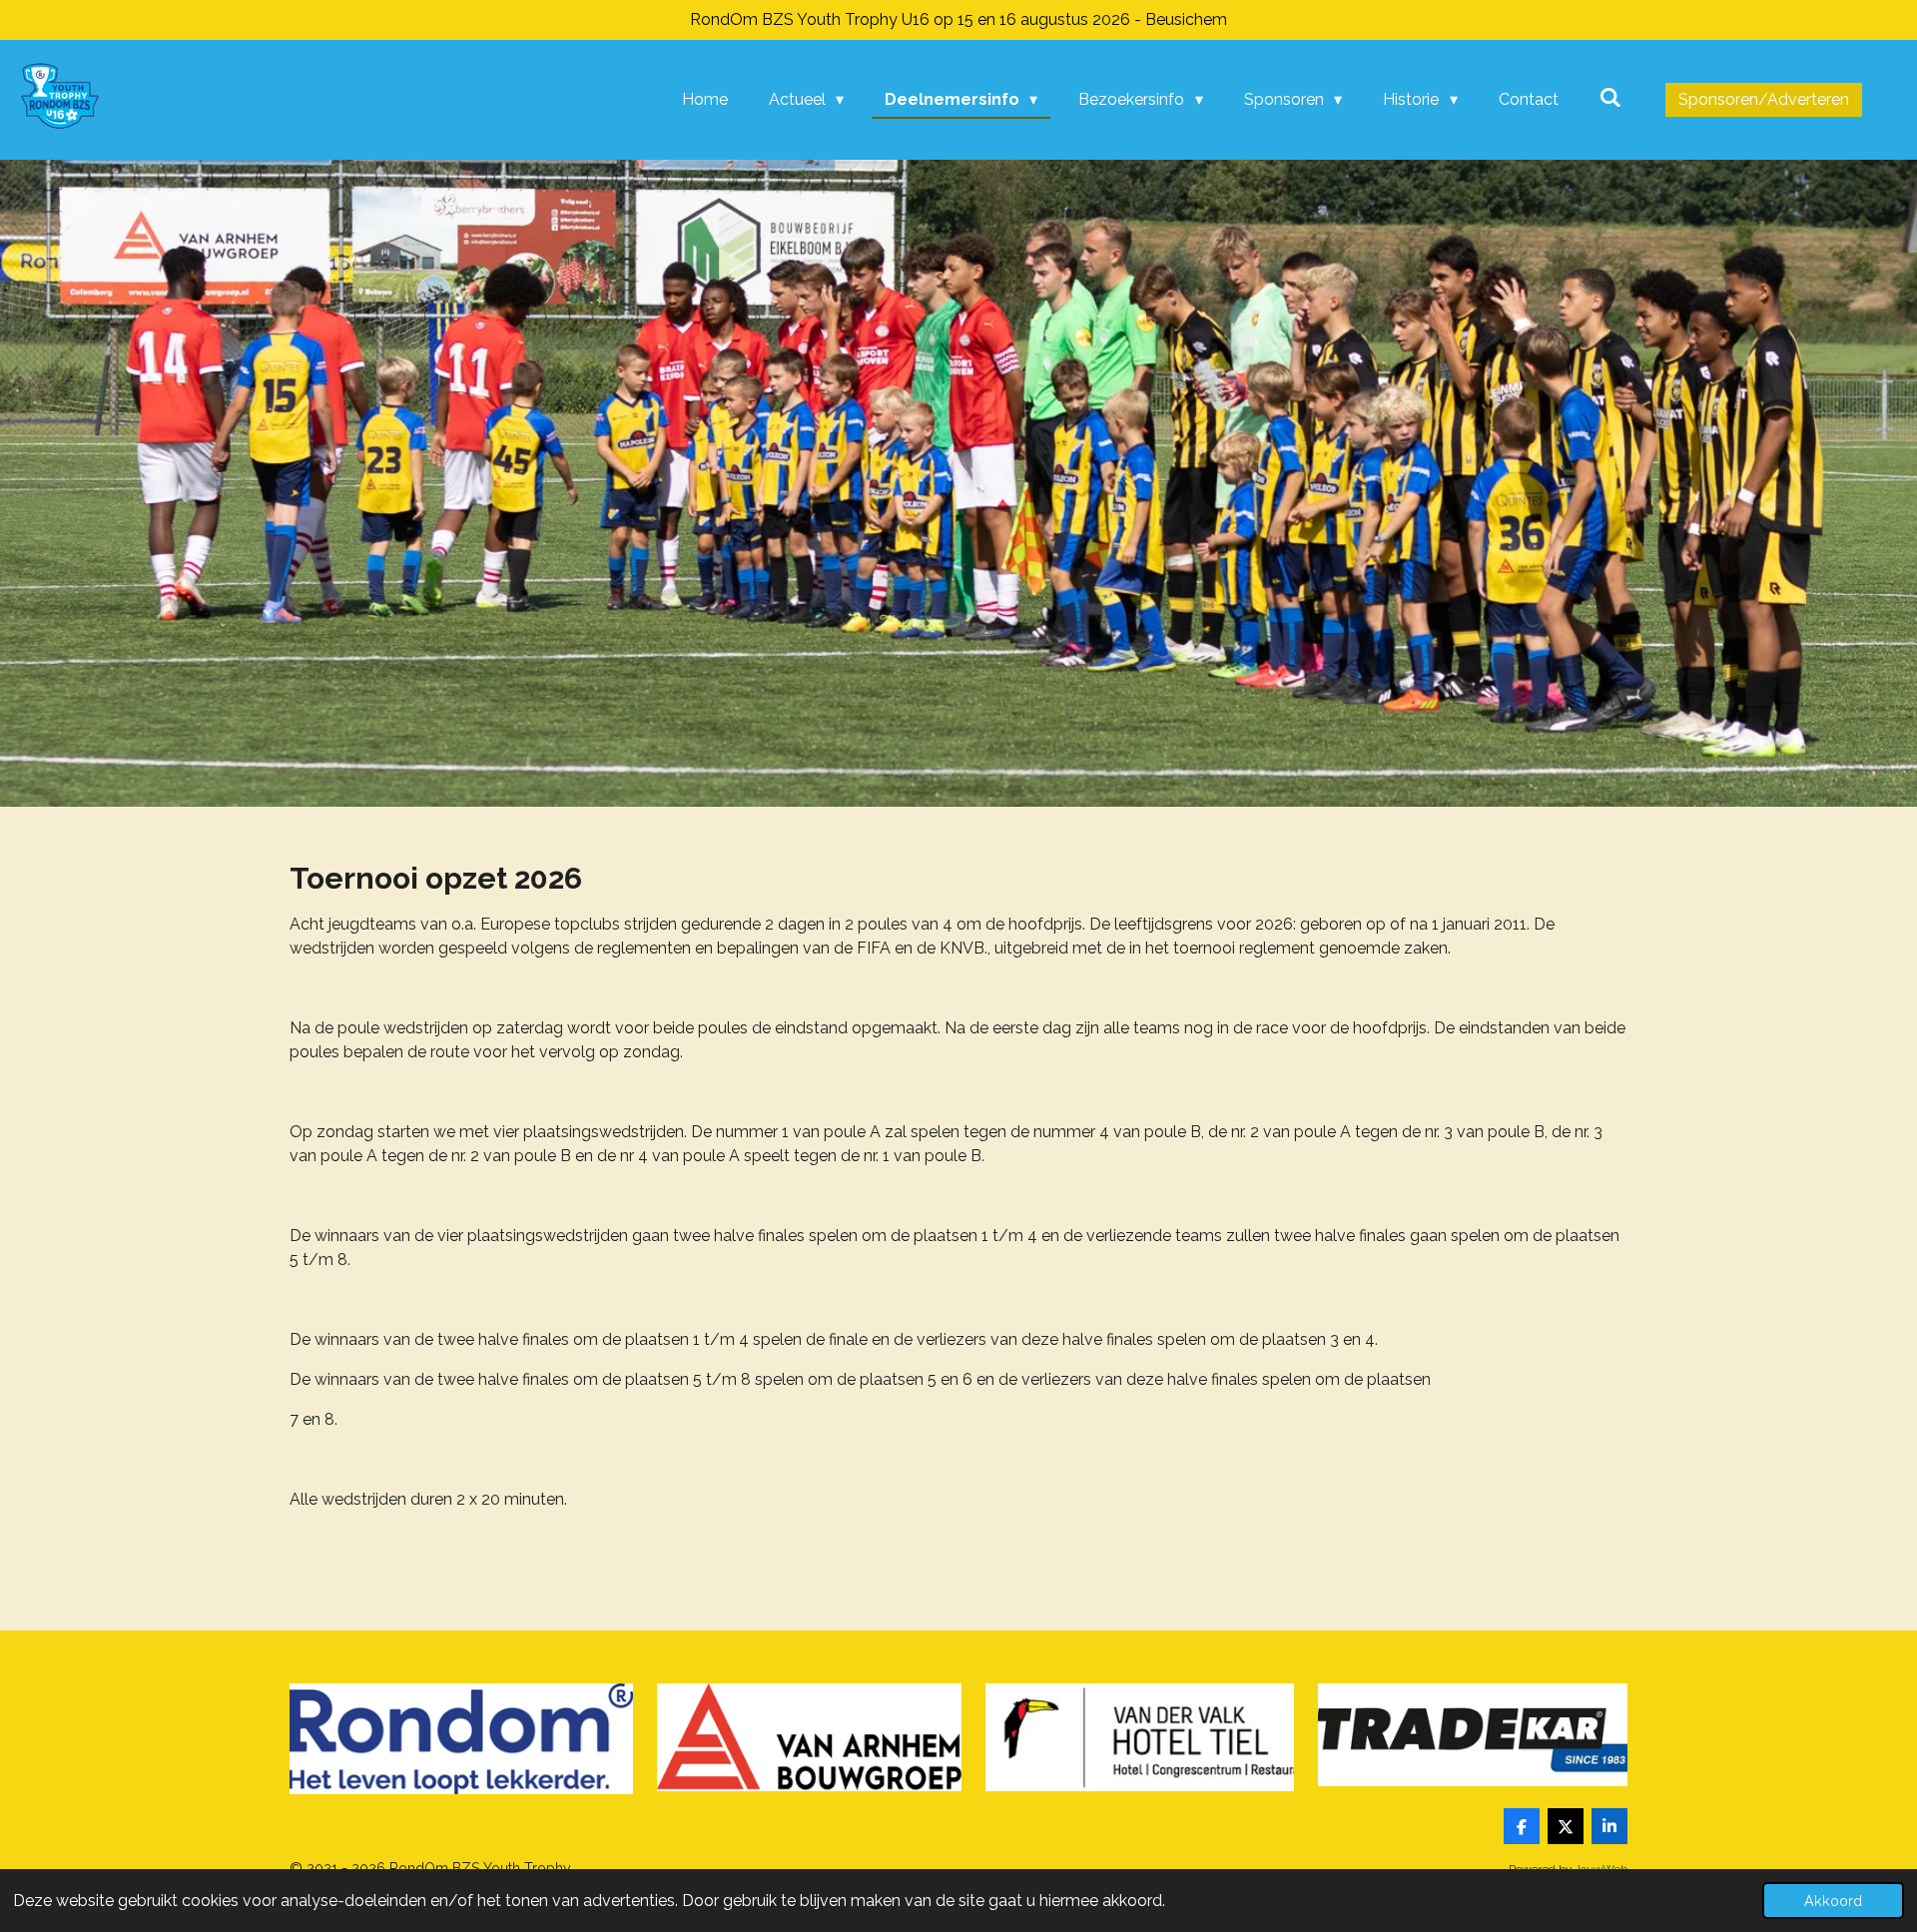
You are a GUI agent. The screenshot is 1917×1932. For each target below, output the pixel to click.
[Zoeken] (1610, 97)
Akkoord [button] (1833, 1901)
